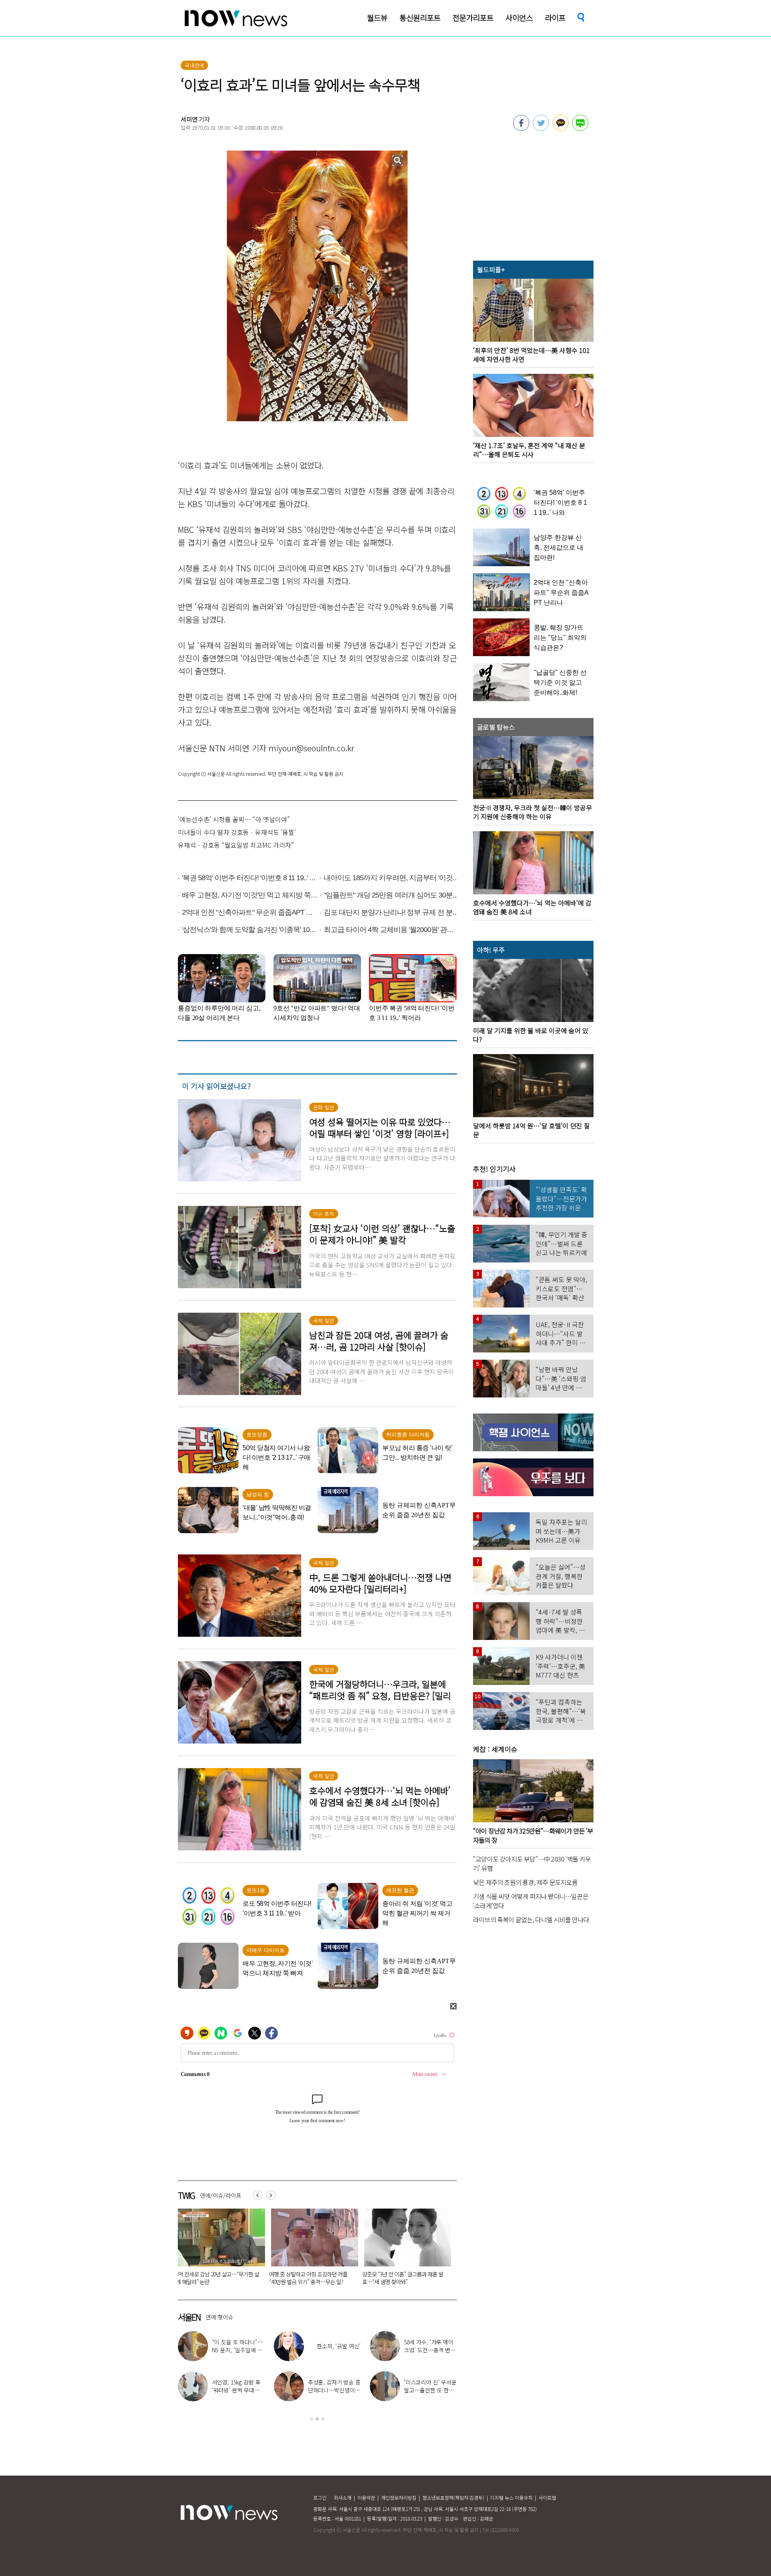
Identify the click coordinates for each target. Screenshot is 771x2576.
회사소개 (343, 2497)
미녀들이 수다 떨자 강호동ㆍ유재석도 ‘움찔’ (237, 832)
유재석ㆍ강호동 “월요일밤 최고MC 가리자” (236, 845)
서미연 (189, 119)
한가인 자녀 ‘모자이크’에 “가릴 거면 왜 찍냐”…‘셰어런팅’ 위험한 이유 (404, 2278)
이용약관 (366, 2497)
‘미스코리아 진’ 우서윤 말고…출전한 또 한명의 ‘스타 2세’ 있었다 (430, 2390)
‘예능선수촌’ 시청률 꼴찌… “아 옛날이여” (234, 819)
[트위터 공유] (541, 128)
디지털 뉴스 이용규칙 (511, 2497)
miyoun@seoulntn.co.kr (311, 748)
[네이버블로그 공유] (580, 128)
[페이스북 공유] (521, 128)
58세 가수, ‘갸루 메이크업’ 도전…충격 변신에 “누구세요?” (430, 2350)
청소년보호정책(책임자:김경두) (453, 2497)
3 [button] (323, 2419)
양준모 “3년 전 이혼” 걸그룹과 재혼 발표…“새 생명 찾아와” (216, 2278)
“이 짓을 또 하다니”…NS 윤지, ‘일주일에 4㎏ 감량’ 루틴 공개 (238, 2350)
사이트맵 (547, 2497)
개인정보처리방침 (399, 2497)
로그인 (320, 2497)
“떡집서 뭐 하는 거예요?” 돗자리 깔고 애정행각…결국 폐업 (309, 2278)
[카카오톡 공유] (561, 128)
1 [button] (312, 2419)
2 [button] (317, 2419)
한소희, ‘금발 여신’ (339, 2346)
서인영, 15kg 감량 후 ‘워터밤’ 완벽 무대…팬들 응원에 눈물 (236, 2390)
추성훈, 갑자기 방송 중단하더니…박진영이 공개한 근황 (334, 2390)
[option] (218, 2250)
